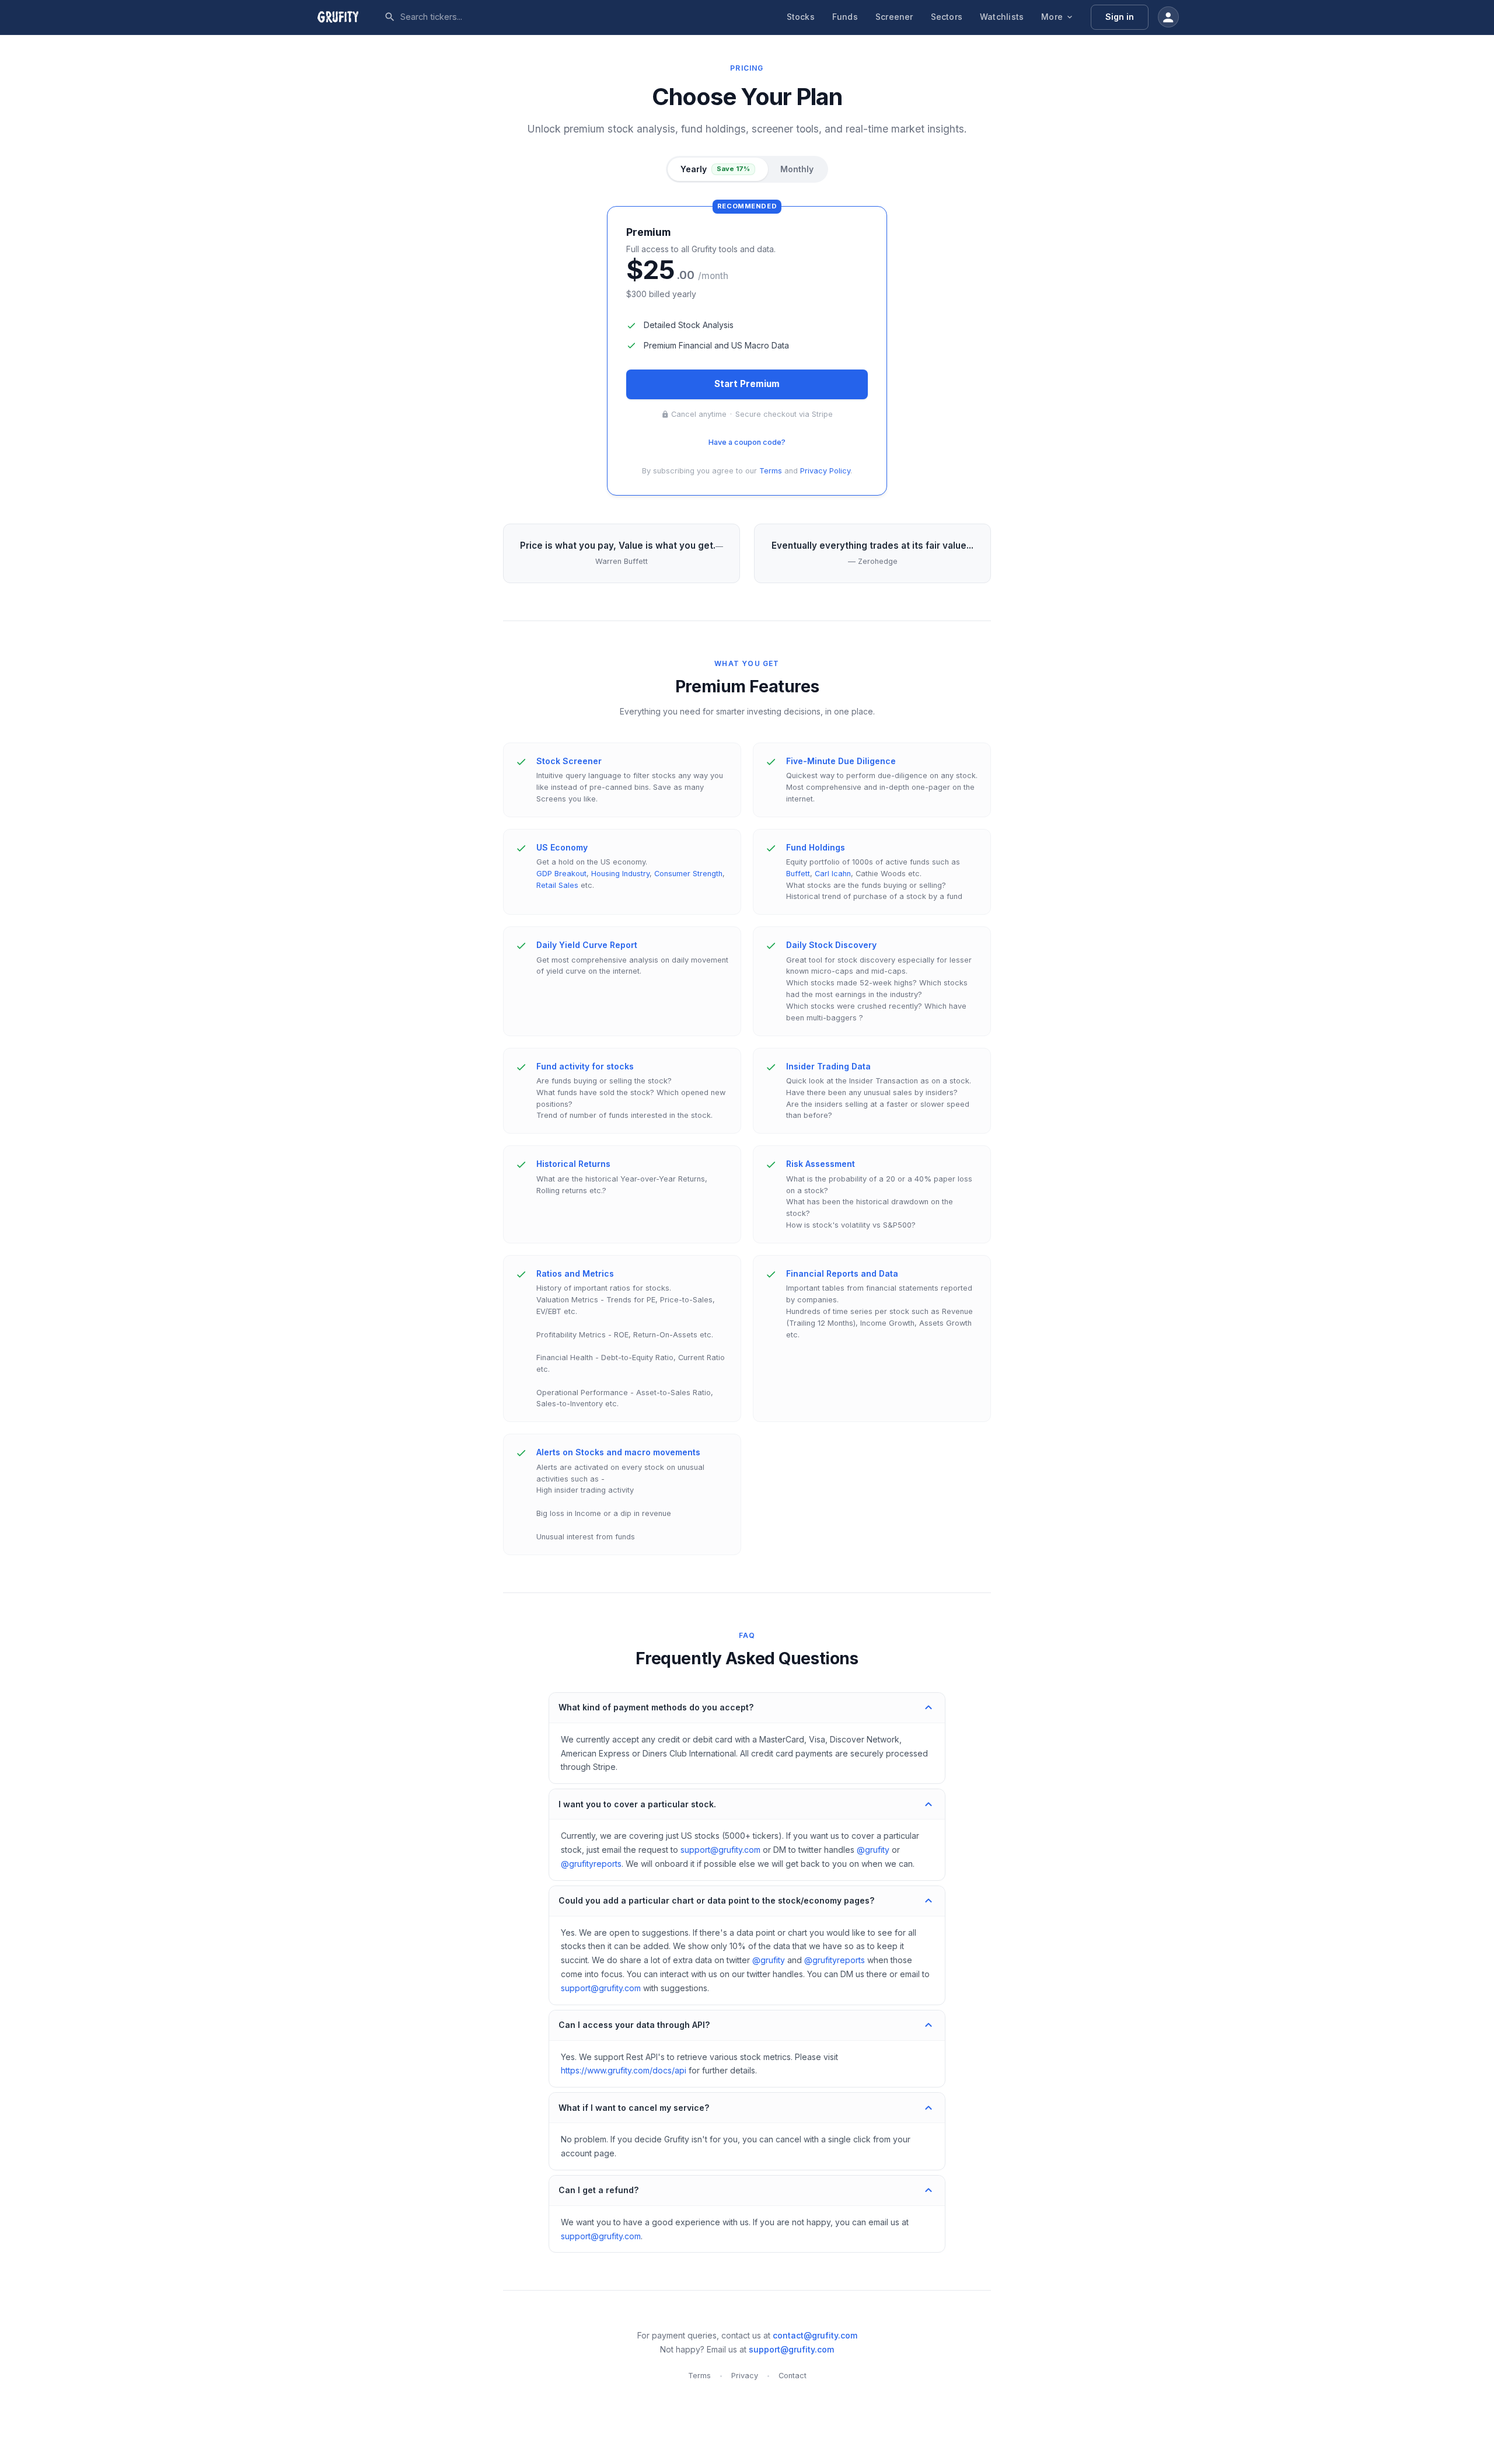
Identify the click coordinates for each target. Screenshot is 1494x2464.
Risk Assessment (821, 1164)
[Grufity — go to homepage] (347, 17)
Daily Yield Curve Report (587, 945)
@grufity (873, 1850)
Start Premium (747, 384)
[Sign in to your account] (1168, 17)
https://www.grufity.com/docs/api (624, 2070)
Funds (845, 17)
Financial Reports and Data (842, 1273)
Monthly (797, 169)
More (1052, 17)
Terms (771, 471)
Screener (894, 17)
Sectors (947, 17)
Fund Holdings (816, 847)
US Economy (562, 847)
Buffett (798, 874)
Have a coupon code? (747, 442)
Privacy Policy (825, 471)
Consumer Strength (688, 874)
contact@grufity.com (815, 2335)
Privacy (745, 2376)
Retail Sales (557, 885)
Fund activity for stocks (585, 1066)
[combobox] (487, 17)
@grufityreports (591, 1864)
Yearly (715, 169)
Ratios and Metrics (575, 1273)
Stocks (801, 17)
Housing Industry (620, 874)
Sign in (1120, 17)
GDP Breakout (561, 874)
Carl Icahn (833, 874)
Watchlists (1002, 17)
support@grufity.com (720, 1850)
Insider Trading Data (828, 1066)
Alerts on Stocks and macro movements (618, 1452)
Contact (793, 2376)
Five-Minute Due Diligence (841, 761)
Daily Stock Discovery (831, 945)
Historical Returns (573, 1164)
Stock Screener (569, 761)
